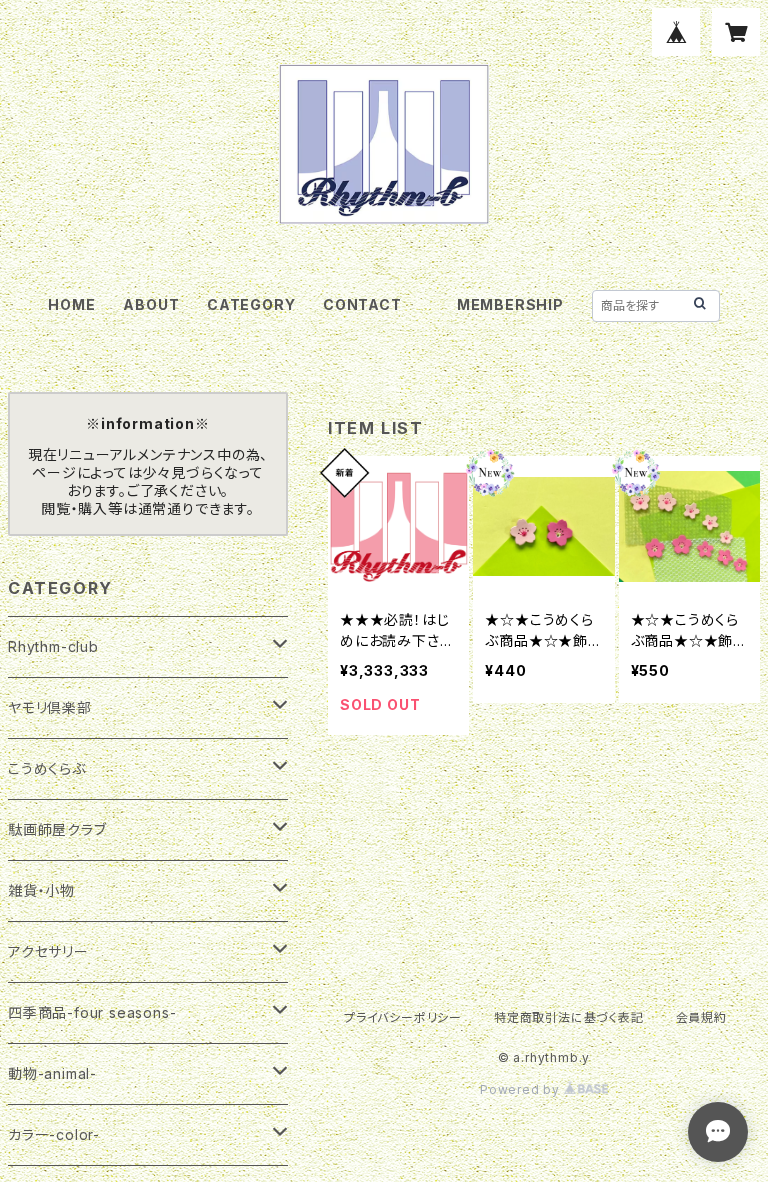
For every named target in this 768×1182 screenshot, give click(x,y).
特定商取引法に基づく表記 (569, 1017)
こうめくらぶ (47, 768)
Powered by (522, 1089)
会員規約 (701, 1017)
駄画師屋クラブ (57, 829)
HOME (71, 304)
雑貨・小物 (41, 890)
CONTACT (362, 304)
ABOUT (151, 304)
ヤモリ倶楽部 (50, 707)
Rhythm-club (53, 646)
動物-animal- (52, 1073)
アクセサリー (48, 951)
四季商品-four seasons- (92, 1012)
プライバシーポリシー (403, 1017)
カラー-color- (54, 1134)
